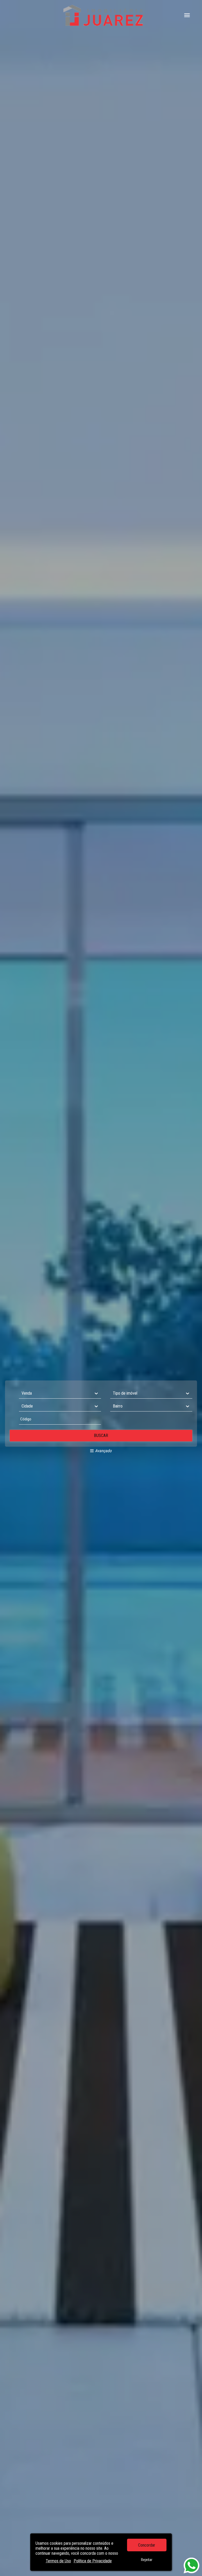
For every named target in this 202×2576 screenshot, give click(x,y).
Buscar (101, 1436)
